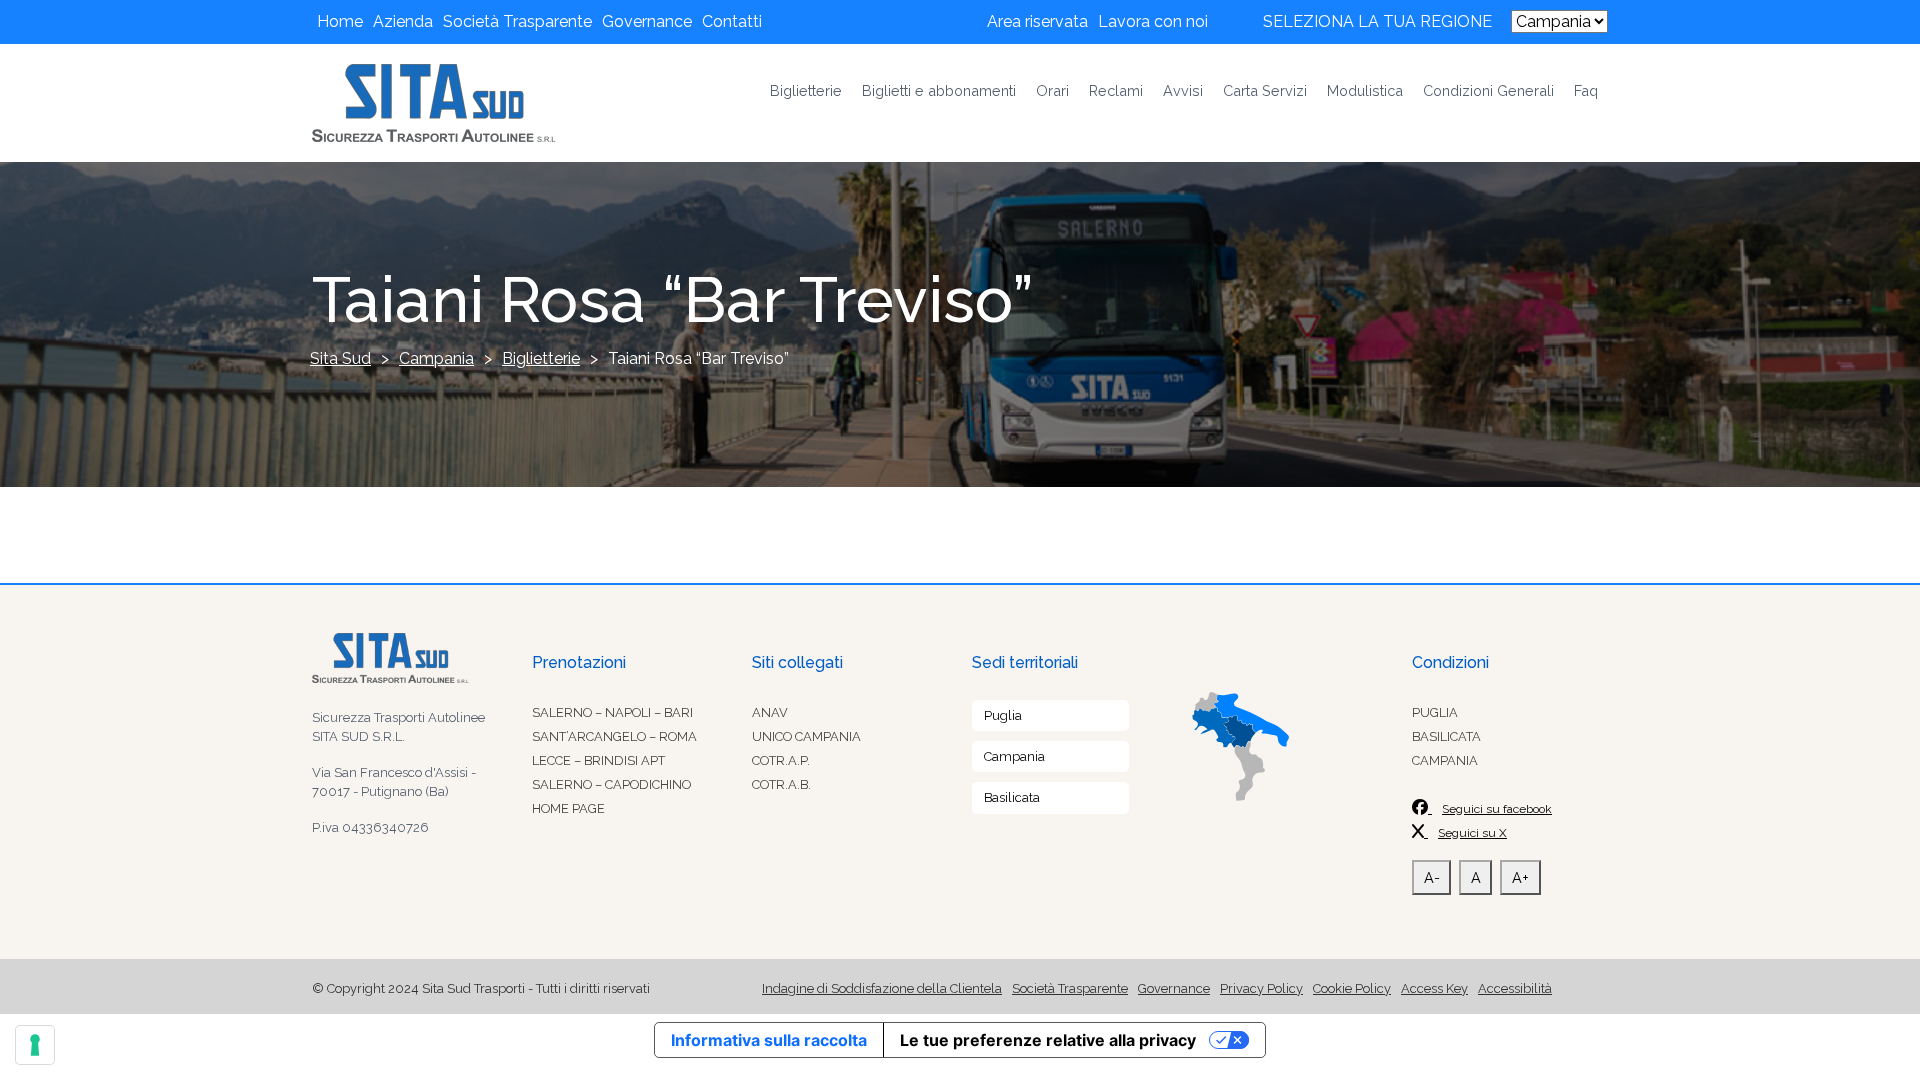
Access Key (1434, 988)
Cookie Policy (1352, 988)
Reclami (1116, 90)
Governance (647, 21)
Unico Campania (806, 736)
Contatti (732, 21)
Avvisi (1183, 90)
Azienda (403, 21)
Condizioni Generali (1488, 90)
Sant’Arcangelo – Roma (614, 736)
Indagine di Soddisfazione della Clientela (882, 988)
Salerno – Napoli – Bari (612, 712)
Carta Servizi (1265, 90)
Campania (1014, 756)
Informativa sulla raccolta (769, 1040)
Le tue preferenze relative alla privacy (1048, 1040)
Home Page (568, 808)
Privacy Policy (1261, 988)
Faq (1586, 90)
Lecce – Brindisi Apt (598, 760)
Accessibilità (1515, 988)
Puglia (1003, 715)
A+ (1520, 877)
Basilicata (1012, 797)
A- (1432, 877)
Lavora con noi (1153, 21)
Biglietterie (806, 90)
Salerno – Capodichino (611, 784)
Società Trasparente (517, 21)
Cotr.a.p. (781, 760)
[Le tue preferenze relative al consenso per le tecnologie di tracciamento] (35, 1045)
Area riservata (1037, 21)
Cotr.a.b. (781, 784)
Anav (770, 712)
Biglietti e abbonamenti (939, 90)
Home (340, 21)
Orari (1052, 90)
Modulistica (1365, 90)
